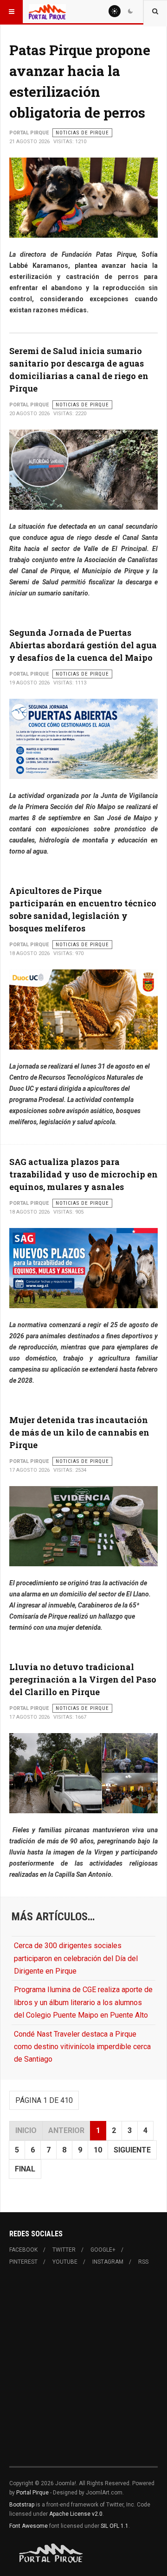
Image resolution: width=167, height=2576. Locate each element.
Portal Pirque (32, 2493)
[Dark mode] (130, 11)
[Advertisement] (83, 2372)
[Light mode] (115, 11)
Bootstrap (22, 2505)
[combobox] (155, 12)
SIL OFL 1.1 (115, 2526)
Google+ (103, 2250)
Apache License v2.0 (76, 2514)
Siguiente (132, 2150)
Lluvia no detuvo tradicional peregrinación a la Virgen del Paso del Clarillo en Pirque (83, 1679)
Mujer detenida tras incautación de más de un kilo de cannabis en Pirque (79, 1432)
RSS (143, 2262)
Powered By (51, 2553)
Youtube (65, 2262)
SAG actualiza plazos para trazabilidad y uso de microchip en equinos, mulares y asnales (83, 1174)
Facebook (23, 2250)
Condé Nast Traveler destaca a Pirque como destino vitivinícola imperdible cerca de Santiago (82, 2047)
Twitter (64, 2250)
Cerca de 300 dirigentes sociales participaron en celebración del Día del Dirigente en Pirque (76, 1958)
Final (25, 2169)
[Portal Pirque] (47, 12)
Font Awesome (29, 2526)
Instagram (108, 2262)
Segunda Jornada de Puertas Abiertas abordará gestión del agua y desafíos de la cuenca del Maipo (83, 645)
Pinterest (23, 2262)
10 (98, 2150)
